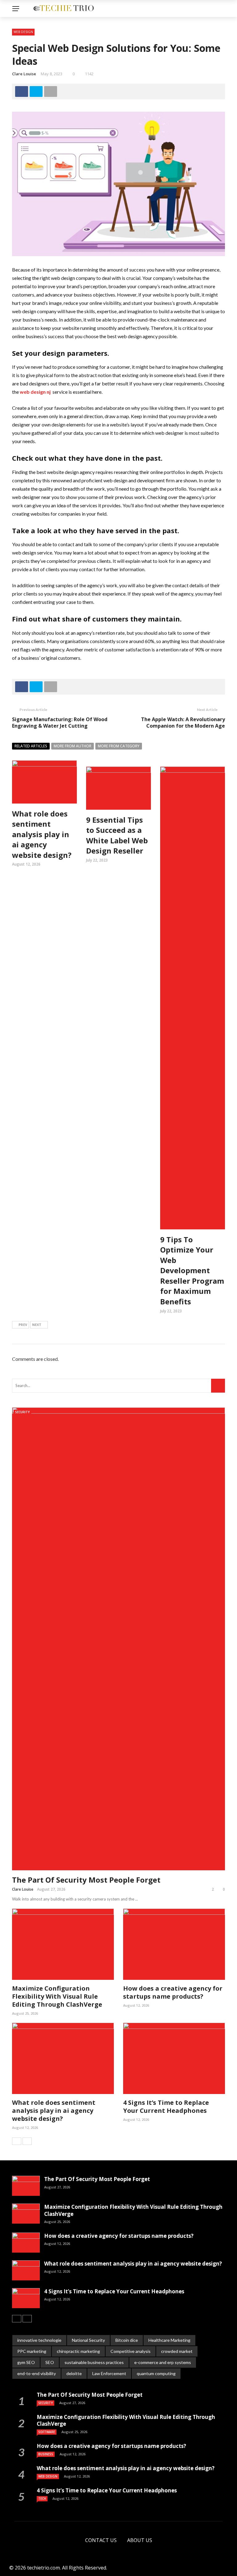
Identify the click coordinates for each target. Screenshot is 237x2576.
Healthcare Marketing (169, 2340)
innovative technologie (39, 2340)
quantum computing (156, 2373)
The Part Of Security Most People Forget (86, 1880)
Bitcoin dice (127, 2340)
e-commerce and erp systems (163, 2362)
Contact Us (101, 2540)
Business (46, 2454)
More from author (73, 746)
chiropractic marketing (78, 2351)
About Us (140, 2540)
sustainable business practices (94, 2362)
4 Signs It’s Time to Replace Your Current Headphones (166, 2107)
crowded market (177, 2351)
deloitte (74, 2373)
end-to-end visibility (37, 2373)
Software (47, 2432)
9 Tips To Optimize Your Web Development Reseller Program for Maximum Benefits (192, 1271)
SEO (50, 2362)
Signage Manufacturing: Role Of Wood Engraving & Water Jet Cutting (60, 723)
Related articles (31, 746)
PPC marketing (32, 2351)
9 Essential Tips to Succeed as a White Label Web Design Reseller (117, 835)
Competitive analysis (131, 2351)
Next (37, 1325)
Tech (42, 2499)
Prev (23, 1325)
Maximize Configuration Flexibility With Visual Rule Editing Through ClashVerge (57, 1996)
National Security (88, 2340)
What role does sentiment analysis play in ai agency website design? (42, 834)
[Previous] (17, 2141)
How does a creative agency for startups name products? (173, 1992)
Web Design (23, 32)
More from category (119, 746)
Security (22, 1412)
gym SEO (26, 2362)
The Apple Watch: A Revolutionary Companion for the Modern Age (183, 723)
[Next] (27, 2141)
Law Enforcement (109, 2373)
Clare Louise (24, 74)
